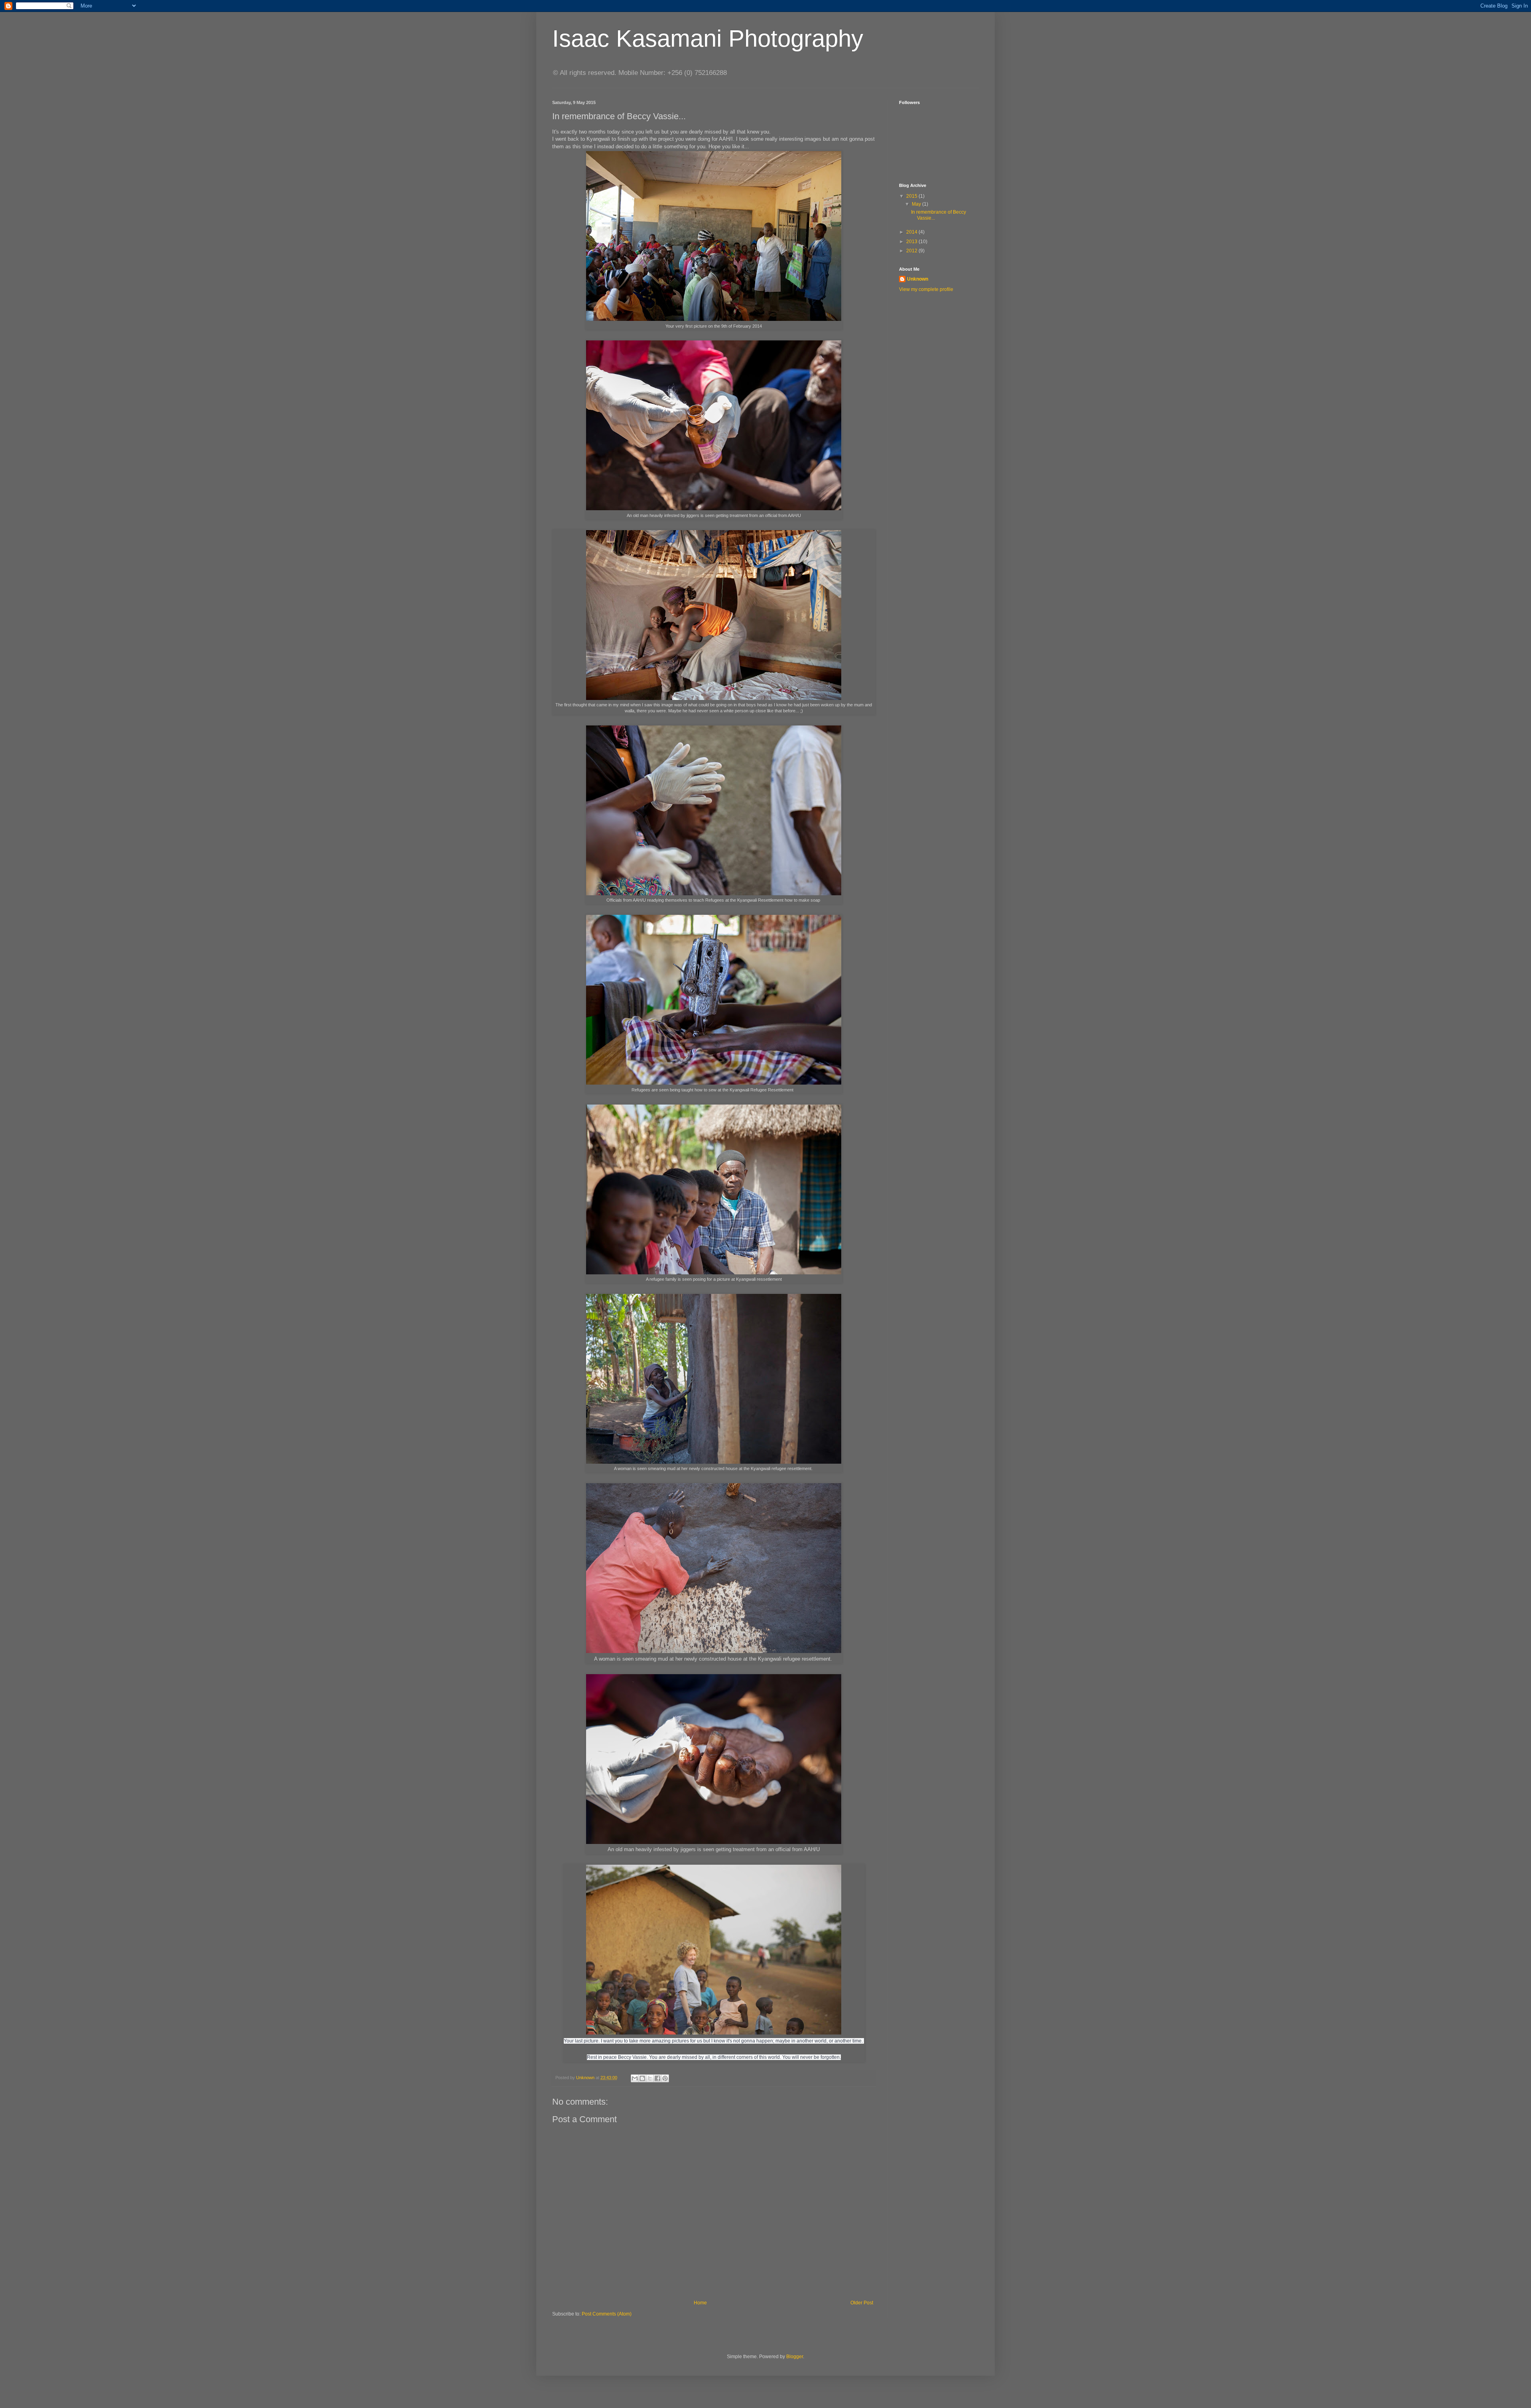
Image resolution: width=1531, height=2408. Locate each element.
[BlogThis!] (642, 2078)
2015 (912, 196)
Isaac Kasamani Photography (708, 38)
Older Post (862, 2303)
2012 (912, 251)
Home (700, 2303)
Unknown (918, 279)
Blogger (795, 2357)
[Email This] (635, 2078)
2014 (912, 232)
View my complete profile (926, 289)
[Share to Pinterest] (665, 2078)
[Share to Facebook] (657, 2078)
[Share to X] (650, 2078)
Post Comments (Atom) (607, 2314)
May (917, 204)
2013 (912, 242)
